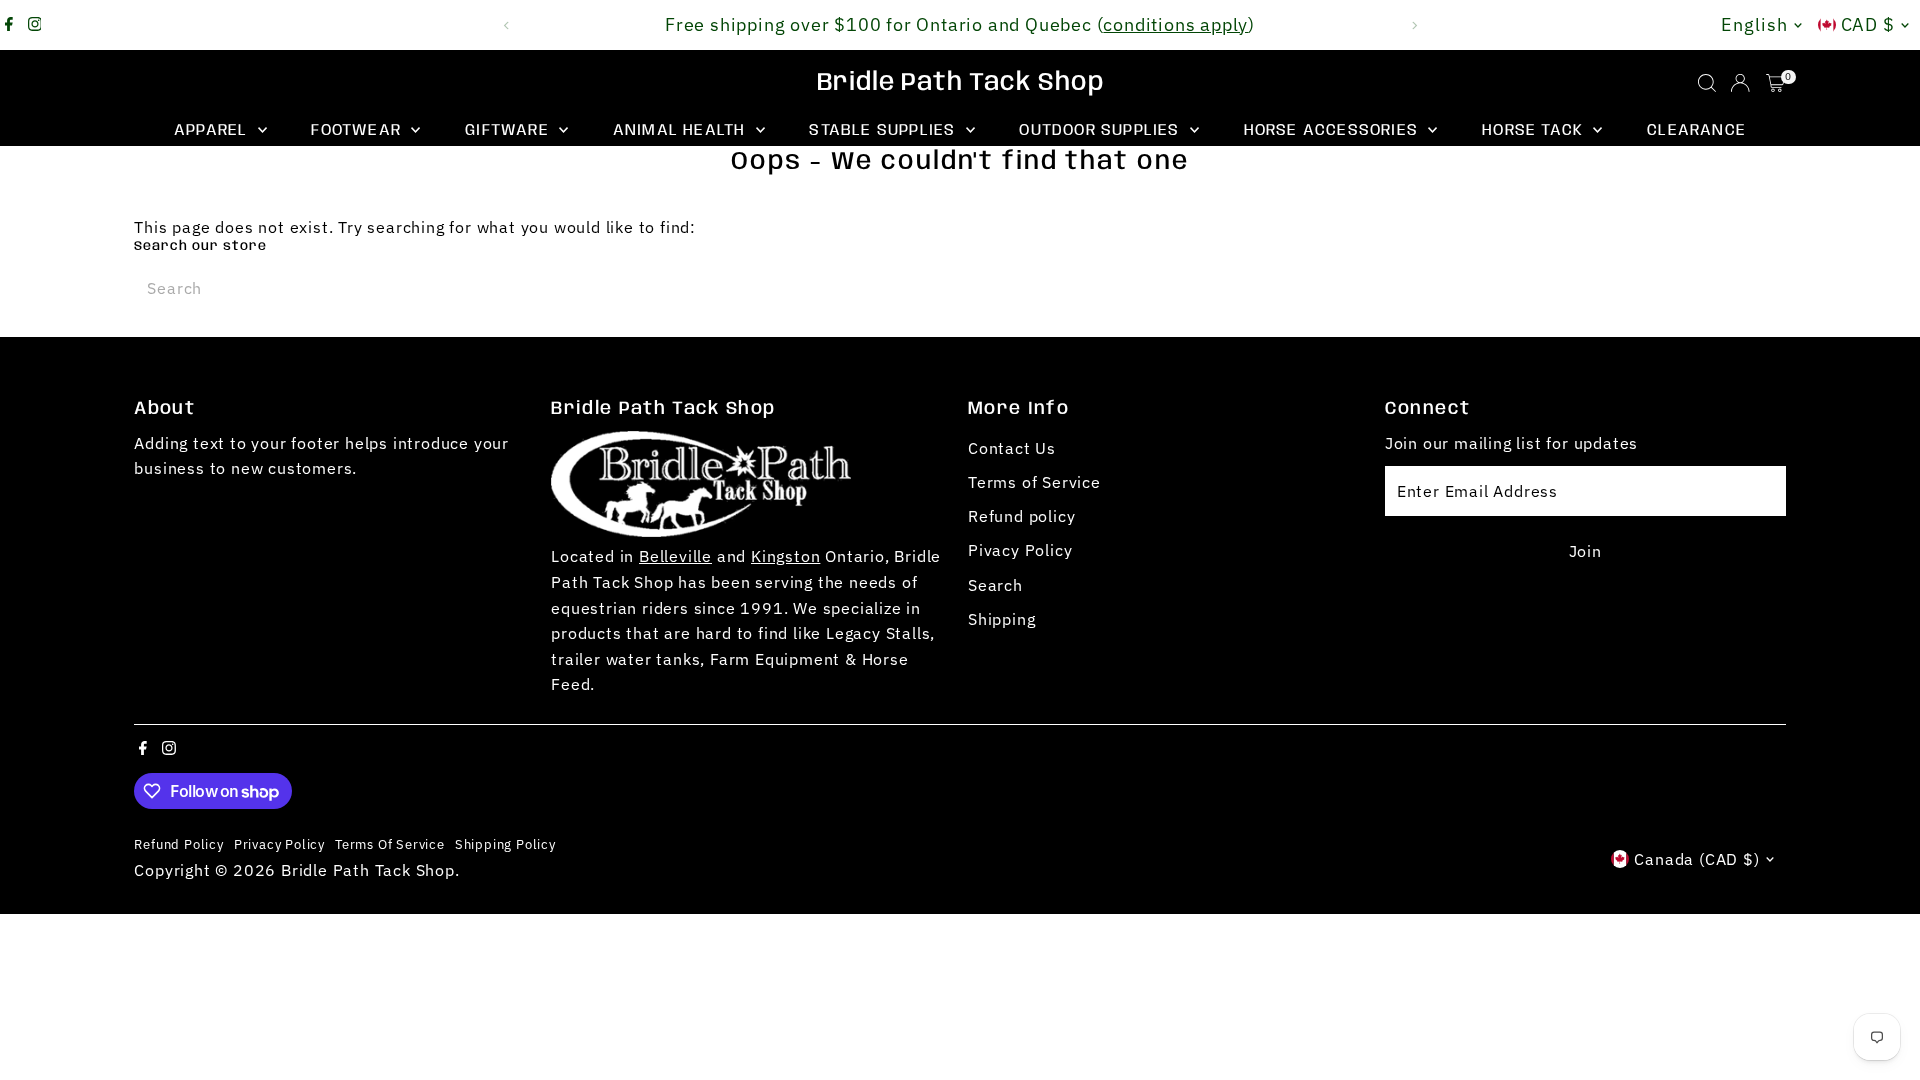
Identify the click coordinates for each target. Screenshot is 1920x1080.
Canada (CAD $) (1696, 859)
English (1754, 24)
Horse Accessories (1334, 130)
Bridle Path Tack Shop (960, 83)
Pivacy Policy (1020, 550)
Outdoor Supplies (1101, 130)
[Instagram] (35, 25)
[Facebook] (9, 25)
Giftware (509, 130)
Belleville (675, 556)
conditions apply (1175, 24)
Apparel (213, 130)
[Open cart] (1775, 83)
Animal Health (682, 130)
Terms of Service (1034, 482)
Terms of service (390, 844)
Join (1585, 551)
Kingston (785, 556)
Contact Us (1012, 448)
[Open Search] (1707, 83)
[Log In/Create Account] (1740, 83)
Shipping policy (505, 844)
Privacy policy (279, 844)
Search (995, 585)
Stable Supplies (884, 130)
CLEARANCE (1696, 130)
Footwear (358, 130)
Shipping (1001, 619)
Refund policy (1021, 516)
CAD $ (1868, 24)
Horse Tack (1535, 130)
